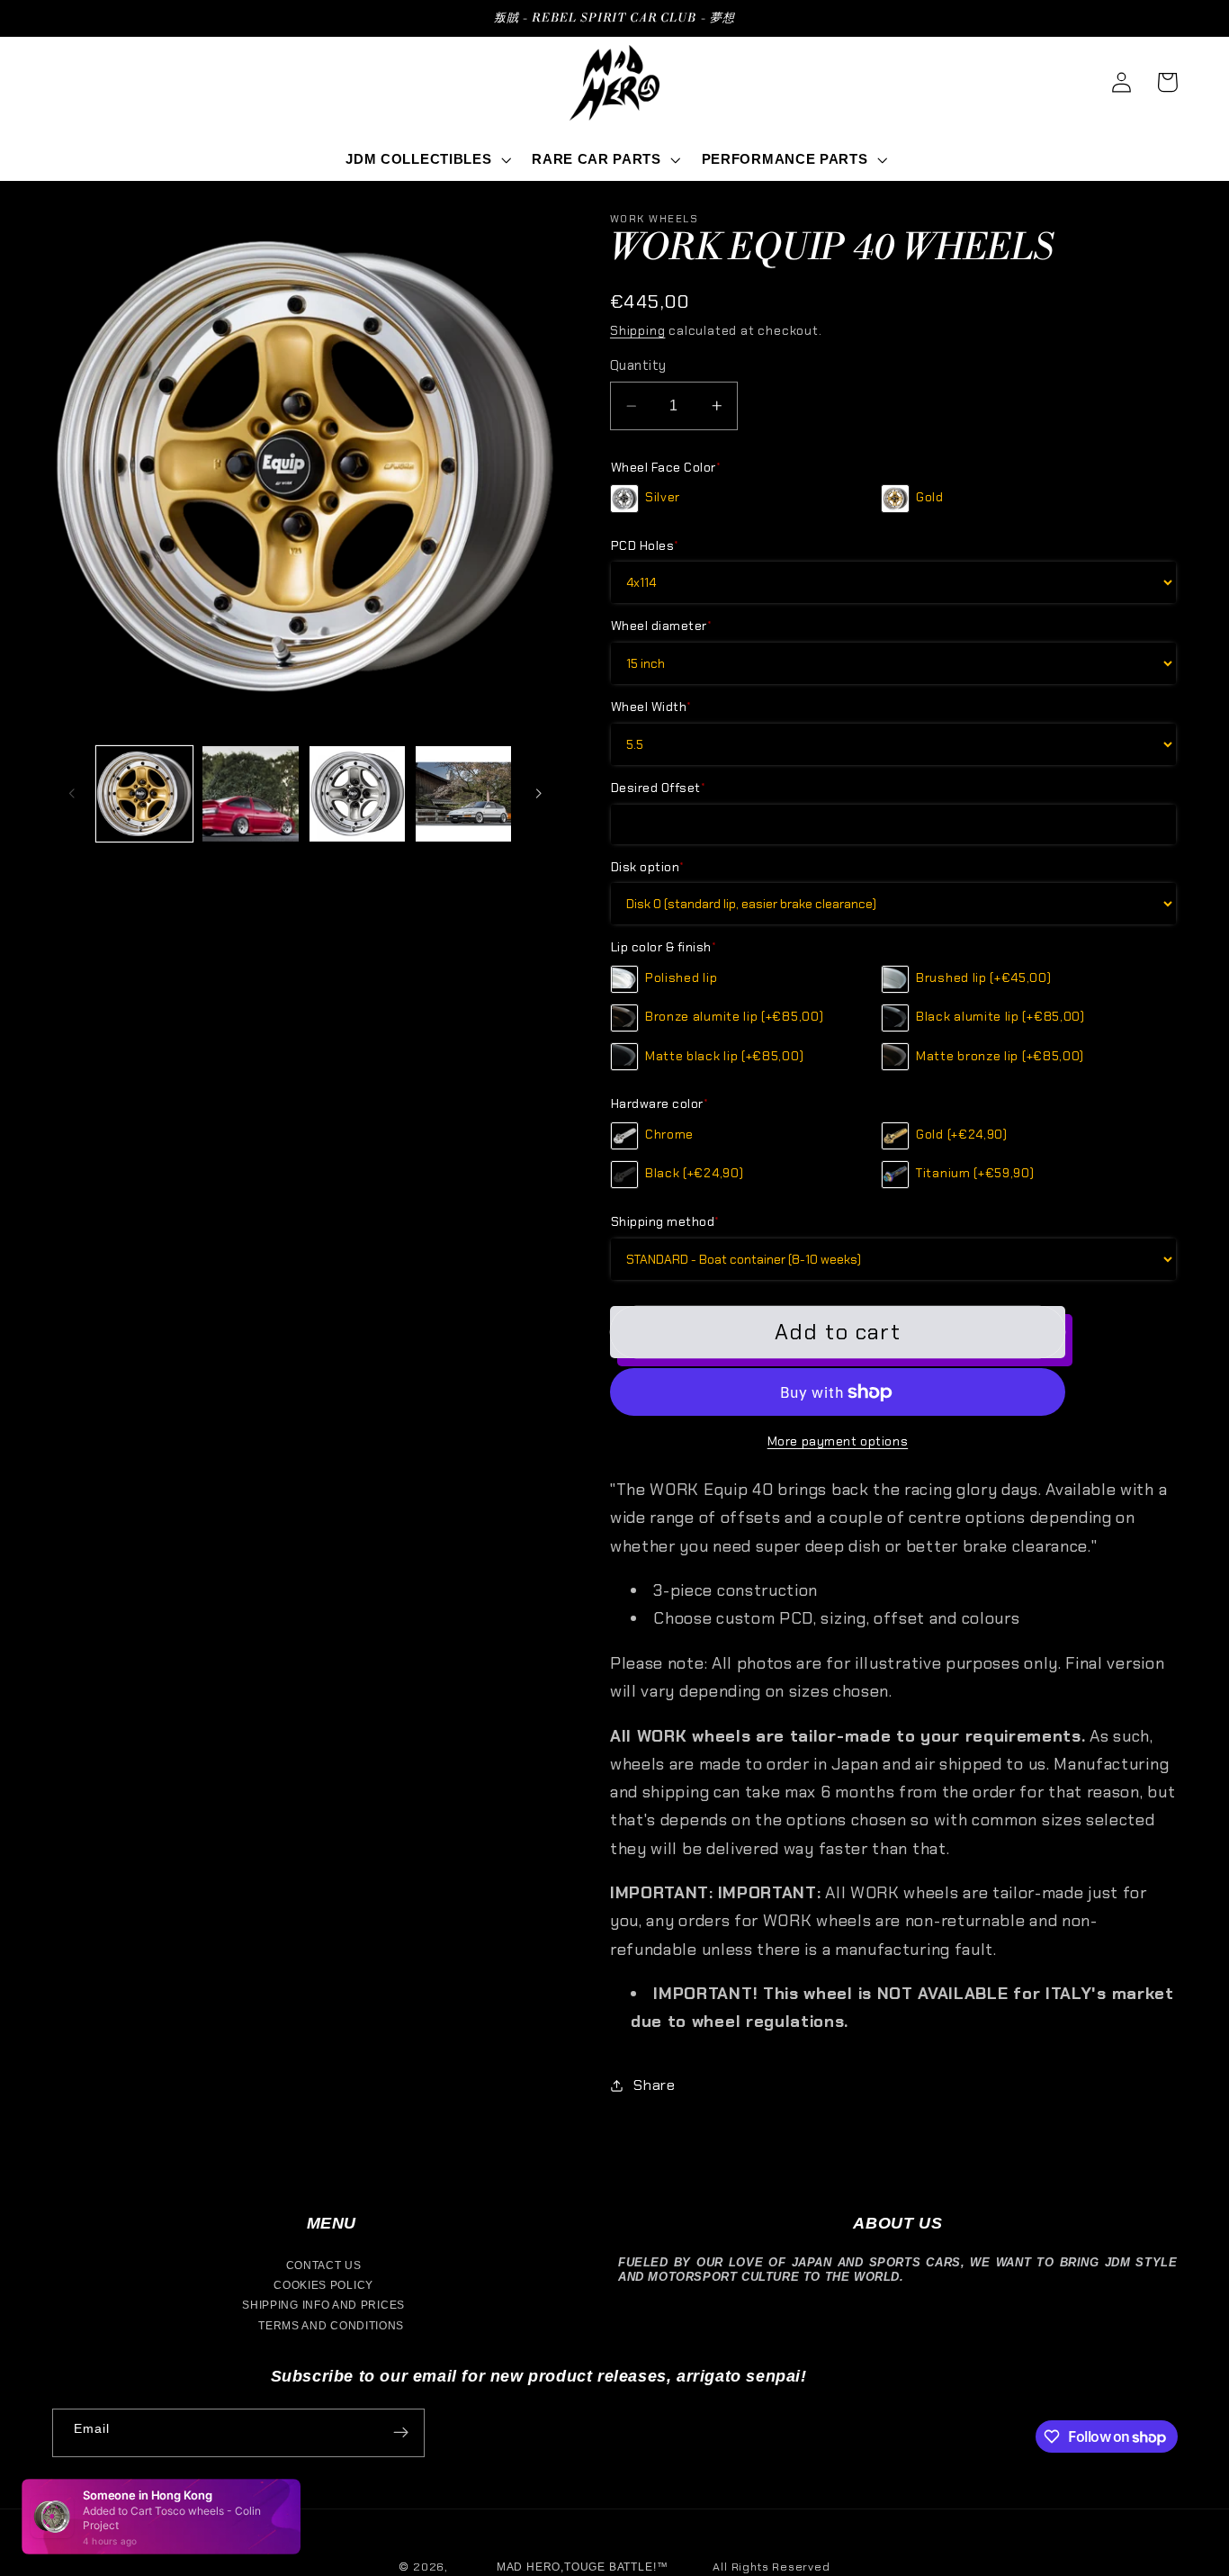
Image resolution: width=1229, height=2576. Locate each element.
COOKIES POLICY (323, 2285)
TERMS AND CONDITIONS (331, 2326)
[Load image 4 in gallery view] (464, 794)
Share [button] (654, 2085)
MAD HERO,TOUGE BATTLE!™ (583, 2567)
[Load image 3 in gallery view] (358, 794)
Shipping (637, 330)
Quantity (638, 365)
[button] (427, 160)
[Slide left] (72, 794)
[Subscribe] (401, 2433)
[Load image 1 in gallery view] (144, 794)
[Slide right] (538, 794)
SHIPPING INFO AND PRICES (323, 2305)
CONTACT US (324, 2265)
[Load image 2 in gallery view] (251, 794)
